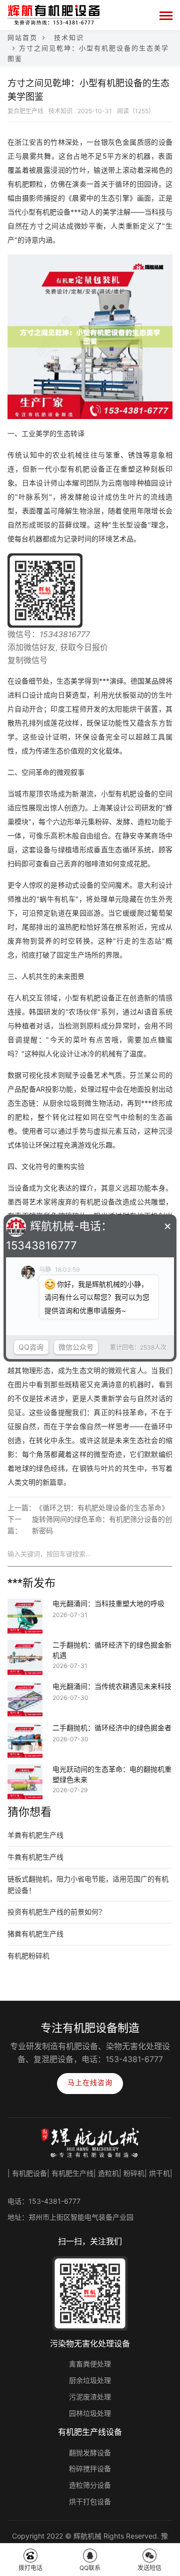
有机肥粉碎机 (28, 1956)
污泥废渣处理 (90, 2397)
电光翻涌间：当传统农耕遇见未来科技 (112, 1686)
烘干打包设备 (90, 2501)
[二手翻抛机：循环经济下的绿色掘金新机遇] (25, 1646)
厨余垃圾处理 (90, 2380)
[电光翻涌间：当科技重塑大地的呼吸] (25, 1605)
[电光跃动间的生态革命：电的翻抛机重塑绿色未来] (25, 1771)
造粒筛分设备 (90, 2485)
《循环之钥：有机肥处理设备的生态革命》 (102, 1508)
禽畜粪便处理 (90, 2364)
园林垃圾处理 (90, 2413)
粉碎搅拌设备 (90, 2468)
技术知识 (69, 37)
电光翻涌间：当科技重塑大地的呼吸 (108, 1604)
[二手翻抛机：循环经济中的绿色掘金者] (25, 1729)
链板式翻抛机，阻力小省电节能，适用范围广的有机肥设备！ (88, 1884)
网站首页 (22, 37)
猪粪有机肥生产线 (35, 1934)
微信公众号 (76, 1347)
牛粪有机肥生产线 (35, 1857)
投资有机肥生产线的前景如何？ (56, 1912)
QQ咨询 (31, 1347)
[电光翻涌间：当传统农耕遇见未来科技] (25, 1688)
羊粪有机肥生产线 (35, 1835)
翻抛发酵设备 (90, 2453)
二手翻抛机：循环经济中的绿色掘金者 (112, 1728)
